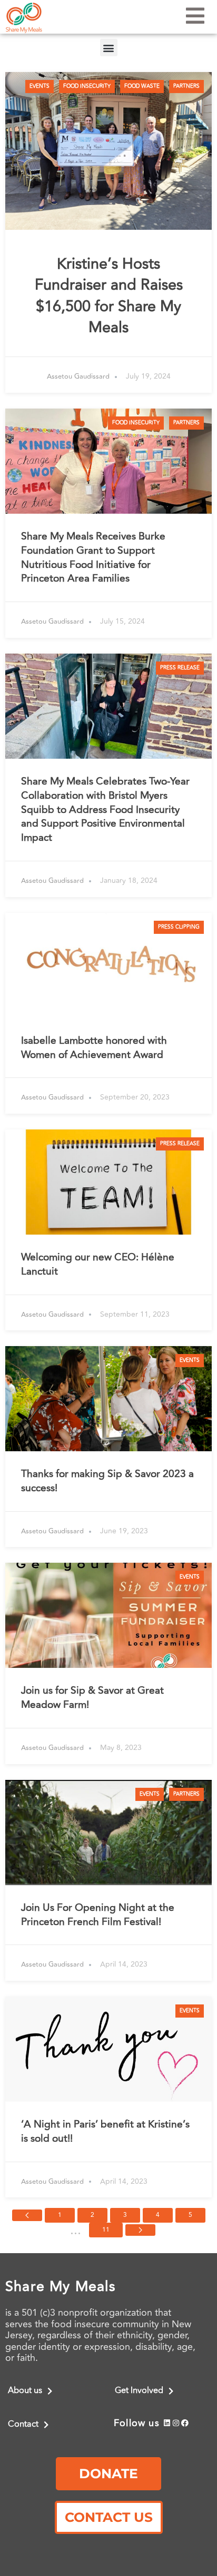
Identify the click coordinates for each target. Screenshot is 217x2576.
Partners (186, 86)
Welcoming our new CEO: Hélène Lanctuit (98, 1264)
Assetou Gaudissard (78, 377)
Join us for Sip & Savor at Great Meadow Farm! (92, 1698)
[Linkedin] (167, 2423)
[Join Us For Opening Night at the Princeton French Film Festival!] (108, 1832)
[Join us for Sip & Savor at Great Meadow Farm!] (108, 1615)
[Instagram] (176, 2423)
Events (40, 86)
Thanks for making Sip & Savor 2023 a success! (107, 1481)
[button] (109, 48)
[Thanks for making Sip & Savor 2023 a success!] (108, 1399)
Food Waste (142, 86)
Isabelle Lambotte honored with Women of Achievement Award (94, 1048)
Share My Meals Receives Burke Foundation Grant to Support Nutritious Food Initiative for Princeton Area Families (93, 558)
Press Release (180, 668)
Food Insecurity (87, 86)
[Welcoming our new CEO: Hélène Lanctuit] (108, 1182)
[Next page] (140, 2230)
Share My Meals (61, 2287)
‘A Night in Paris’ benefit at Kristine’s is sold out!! (105, 2131)
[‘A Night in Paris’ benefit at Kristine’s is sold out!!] (108, 2049)
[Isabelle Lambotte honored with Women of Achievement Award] (108, 965)
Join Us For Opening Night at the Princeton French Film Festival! (98, 1915)
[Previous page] (27, 2215)
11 (106, 2230)
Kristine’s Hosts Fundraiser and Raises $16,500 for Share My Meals (109, 296)
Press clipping (179, 927)
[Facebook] (185, 2423)
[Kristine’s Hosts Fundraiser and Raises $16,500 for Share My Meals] (108, 151)
